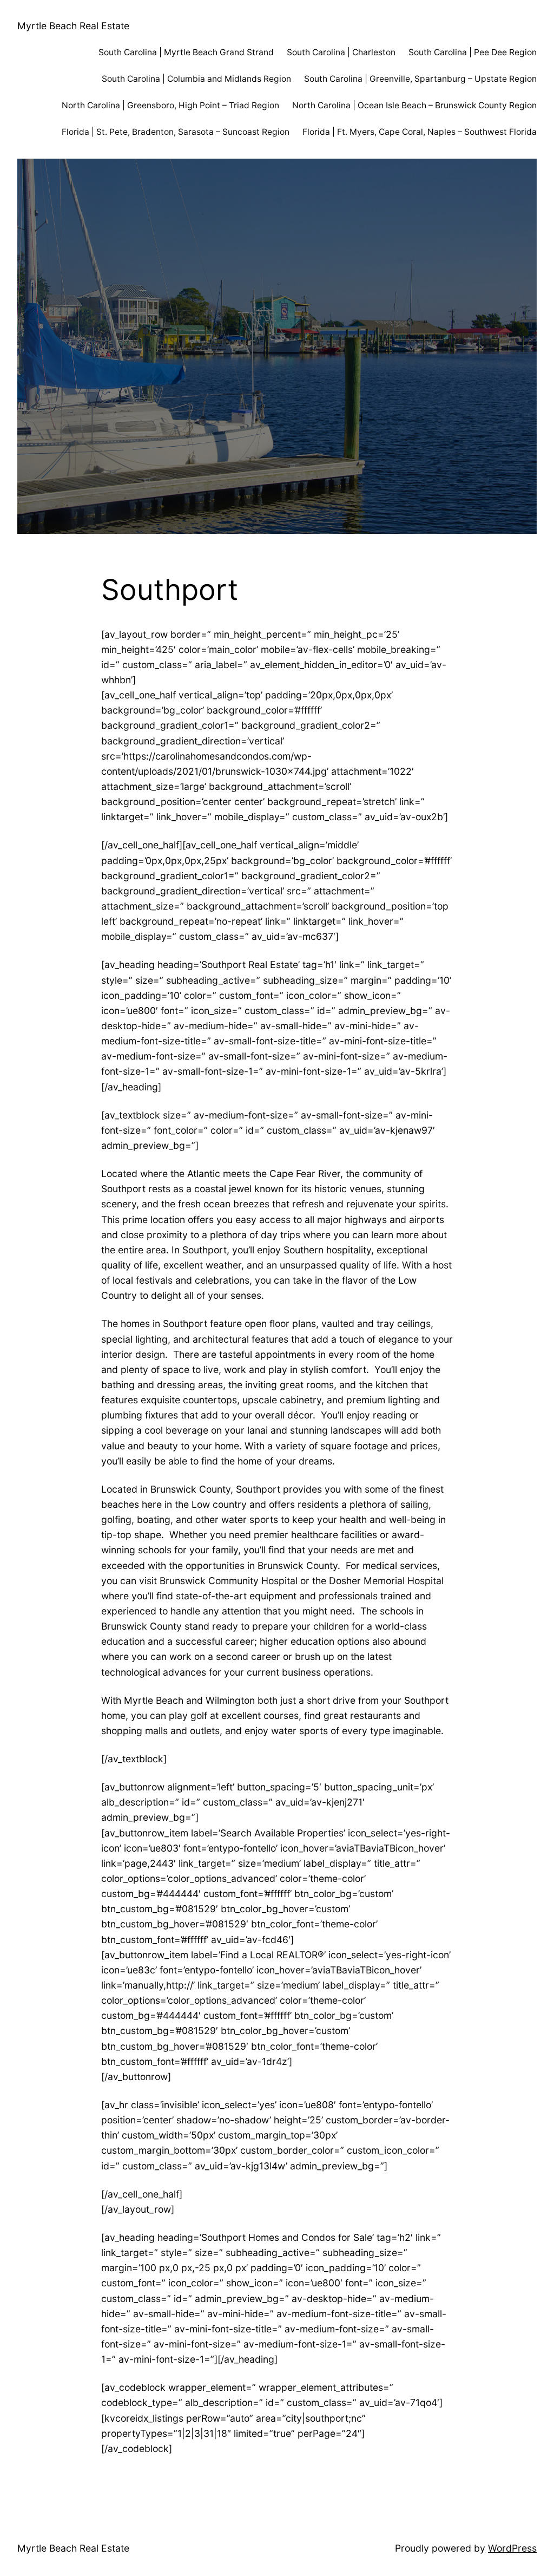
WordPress (512, 2548)
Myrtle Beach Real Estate (73, 26)
